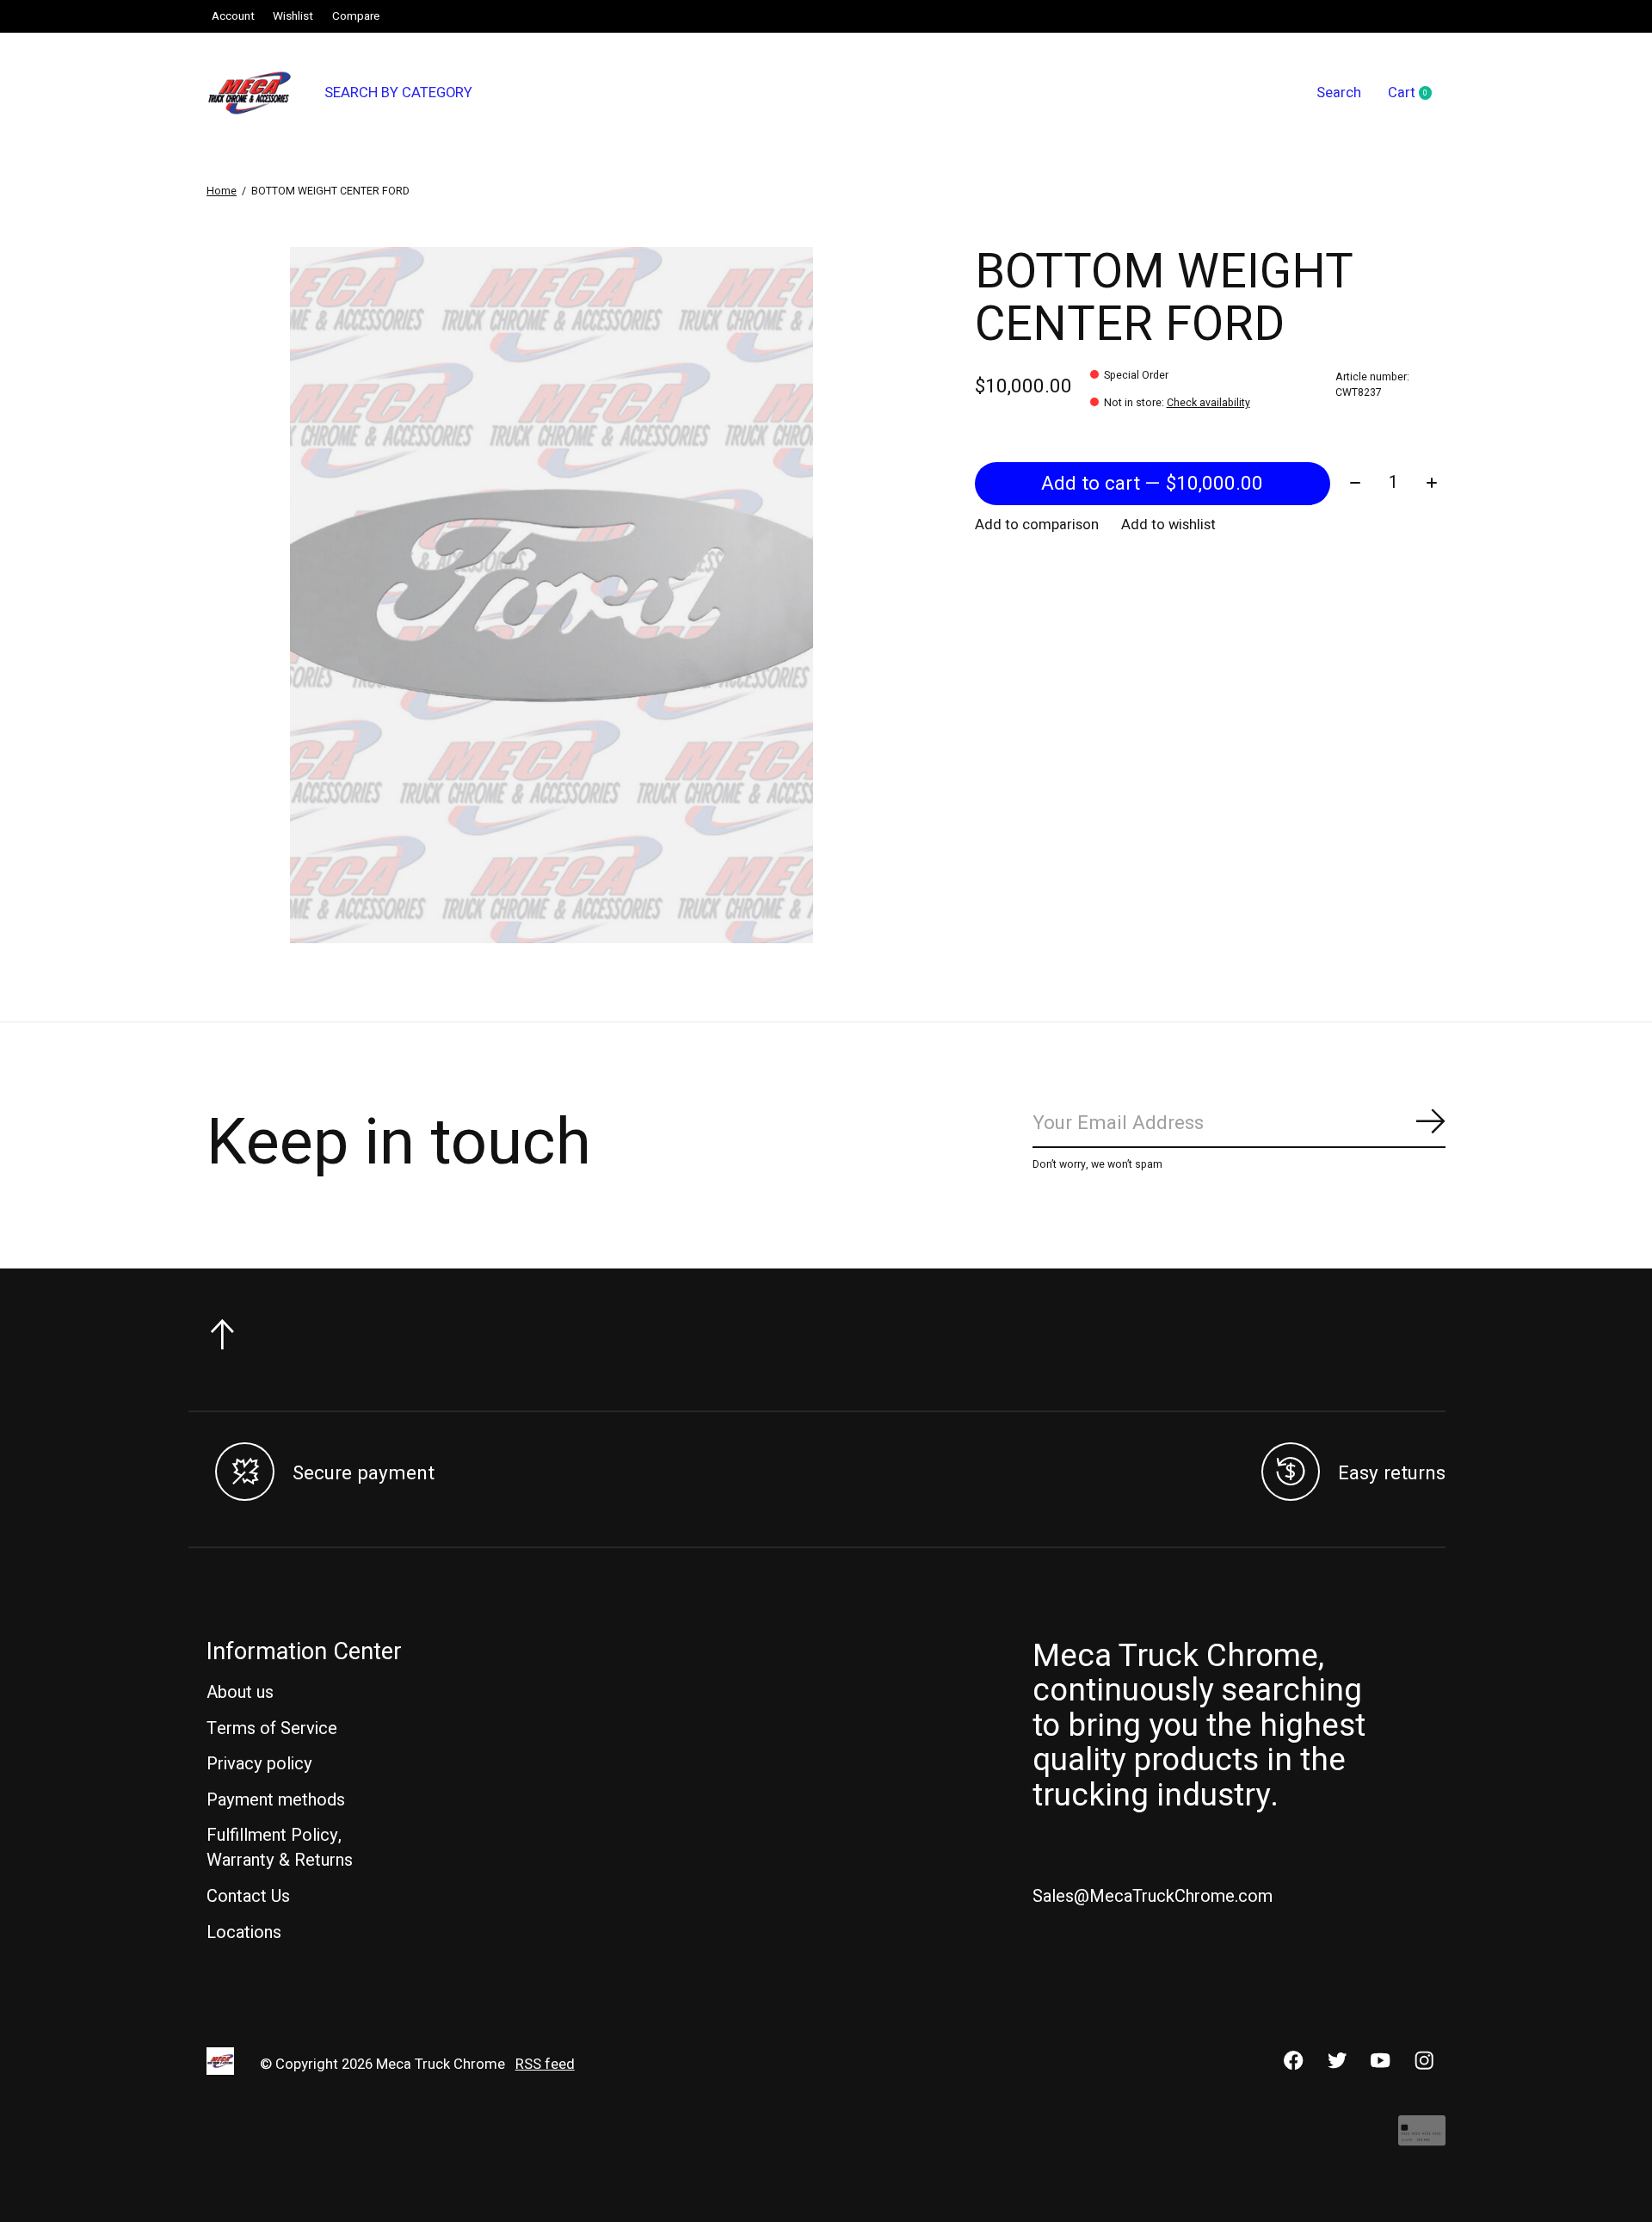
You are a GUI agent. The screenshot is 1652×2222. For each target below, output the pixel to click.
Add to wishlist (1168, 525)
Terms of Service (272, 1728)
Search (1339, 93)
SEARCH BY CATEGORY (398, 93)
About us (240, 1692)
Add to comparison (1037, 525)
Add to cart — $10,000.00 (1152, 484)
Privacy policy (259, 1764)
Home (222, 191)
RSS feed (545, 2065)
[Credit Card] (1422, 2139)
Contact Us (248, 1896)
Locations (244, 1932)
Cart (1417, 94)
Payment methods (276, 1800)
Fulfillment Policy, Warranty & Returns (280, 1848)
